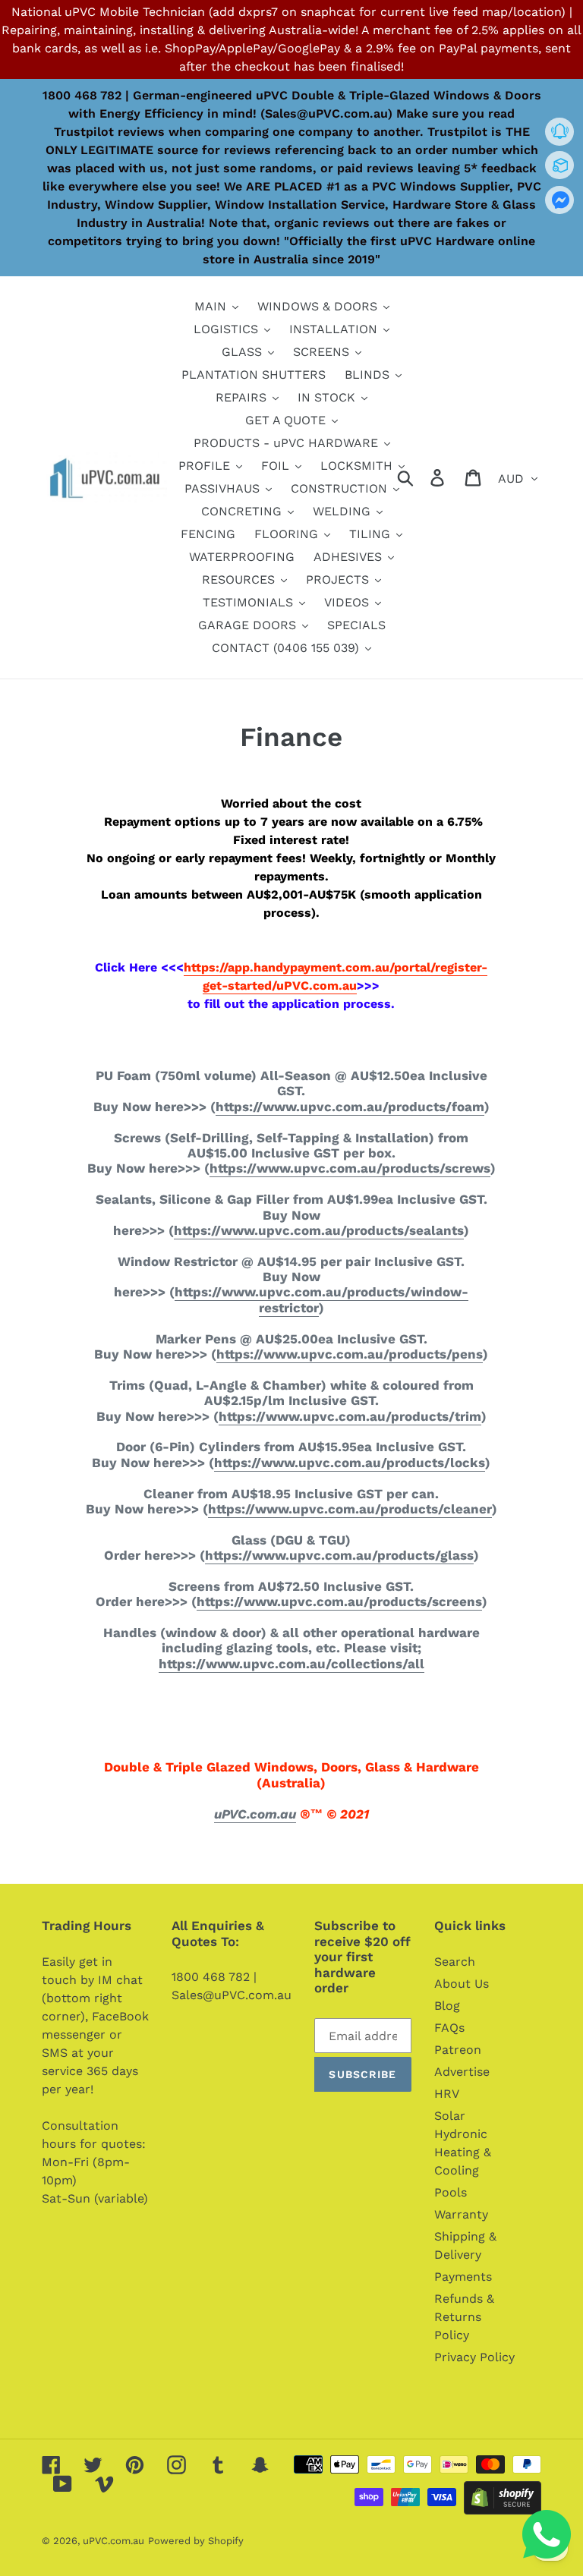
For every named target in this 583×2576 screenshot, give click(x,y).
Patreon (458, 2050)
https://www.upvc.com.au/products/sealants (319, 1230)
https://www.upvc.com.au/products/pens (350, 1354)
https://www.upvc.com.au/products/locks (350, 1463)
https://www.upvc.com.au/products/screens (339, 1601)
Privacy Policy (474, 2357)
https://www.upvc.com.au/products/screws (350, 1168)
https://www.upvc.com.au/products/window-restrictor (321, 1299)
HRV (447, 2094)
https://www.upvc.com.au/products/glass (339, 1555)
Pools (451, 2192)
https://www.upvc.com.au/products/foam (350, 1107)
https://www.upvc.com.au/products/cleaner (350, 1509)
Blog (447, 2006)
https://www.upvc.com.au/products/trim (350, 1416)
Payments (463, 2277)
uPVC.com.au (255, 1814)
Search (455, 1962)
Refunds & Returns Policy (464, 2317)
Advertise (462, 2072)
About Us (462, 1984)
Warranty (461, 2214)
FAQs (449, 2028)
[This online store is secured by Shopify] (503, 2510)
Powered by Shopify (196, 2541)
